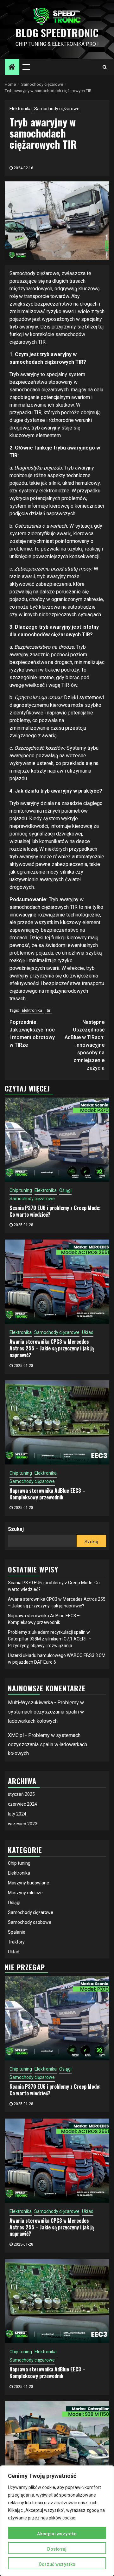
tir (49, 1010)
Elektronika (21, 109)
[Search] (105, 67)
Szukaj (16, 1529)
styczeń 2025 (21, 1794)
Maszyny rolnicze (25, 1893)
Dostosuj (57, 2549)
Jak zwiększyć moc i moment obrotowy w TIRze (32, 1034)
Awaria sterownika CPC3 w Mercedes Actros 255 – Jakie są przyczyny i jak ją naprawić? (52, 1348)
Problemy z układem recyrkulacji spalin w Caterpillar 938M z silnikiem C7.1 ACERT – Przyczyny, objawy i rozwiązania (50, 1639)
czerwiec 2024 (22, 1804)
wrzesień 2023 (23, 1824)
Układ (88, 1332)
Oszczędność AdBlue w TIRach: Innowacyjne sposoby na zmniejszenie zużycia (85, 1045)
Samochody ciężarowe (57, 109)
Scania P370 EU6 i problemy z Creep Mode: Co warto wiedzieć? (55, 1211)
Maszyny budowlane (28, 1883)
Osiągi (65, 1190)
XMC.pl (16, 1735)
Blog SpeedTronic (57, 33)
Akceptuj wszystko (57, 2534)
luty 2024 (17, 1814)
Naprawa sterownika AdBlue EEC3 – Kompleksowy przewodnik (47, 1494)
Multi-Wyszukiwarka (30, 1703)
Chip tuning (21, 1190)
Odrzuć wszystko (57, 2564)
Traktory (16, 1942)
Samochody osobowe (30, 1922)
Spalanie (17, 1932)
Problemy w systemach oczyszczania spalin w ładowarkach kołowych (46, 1712)
